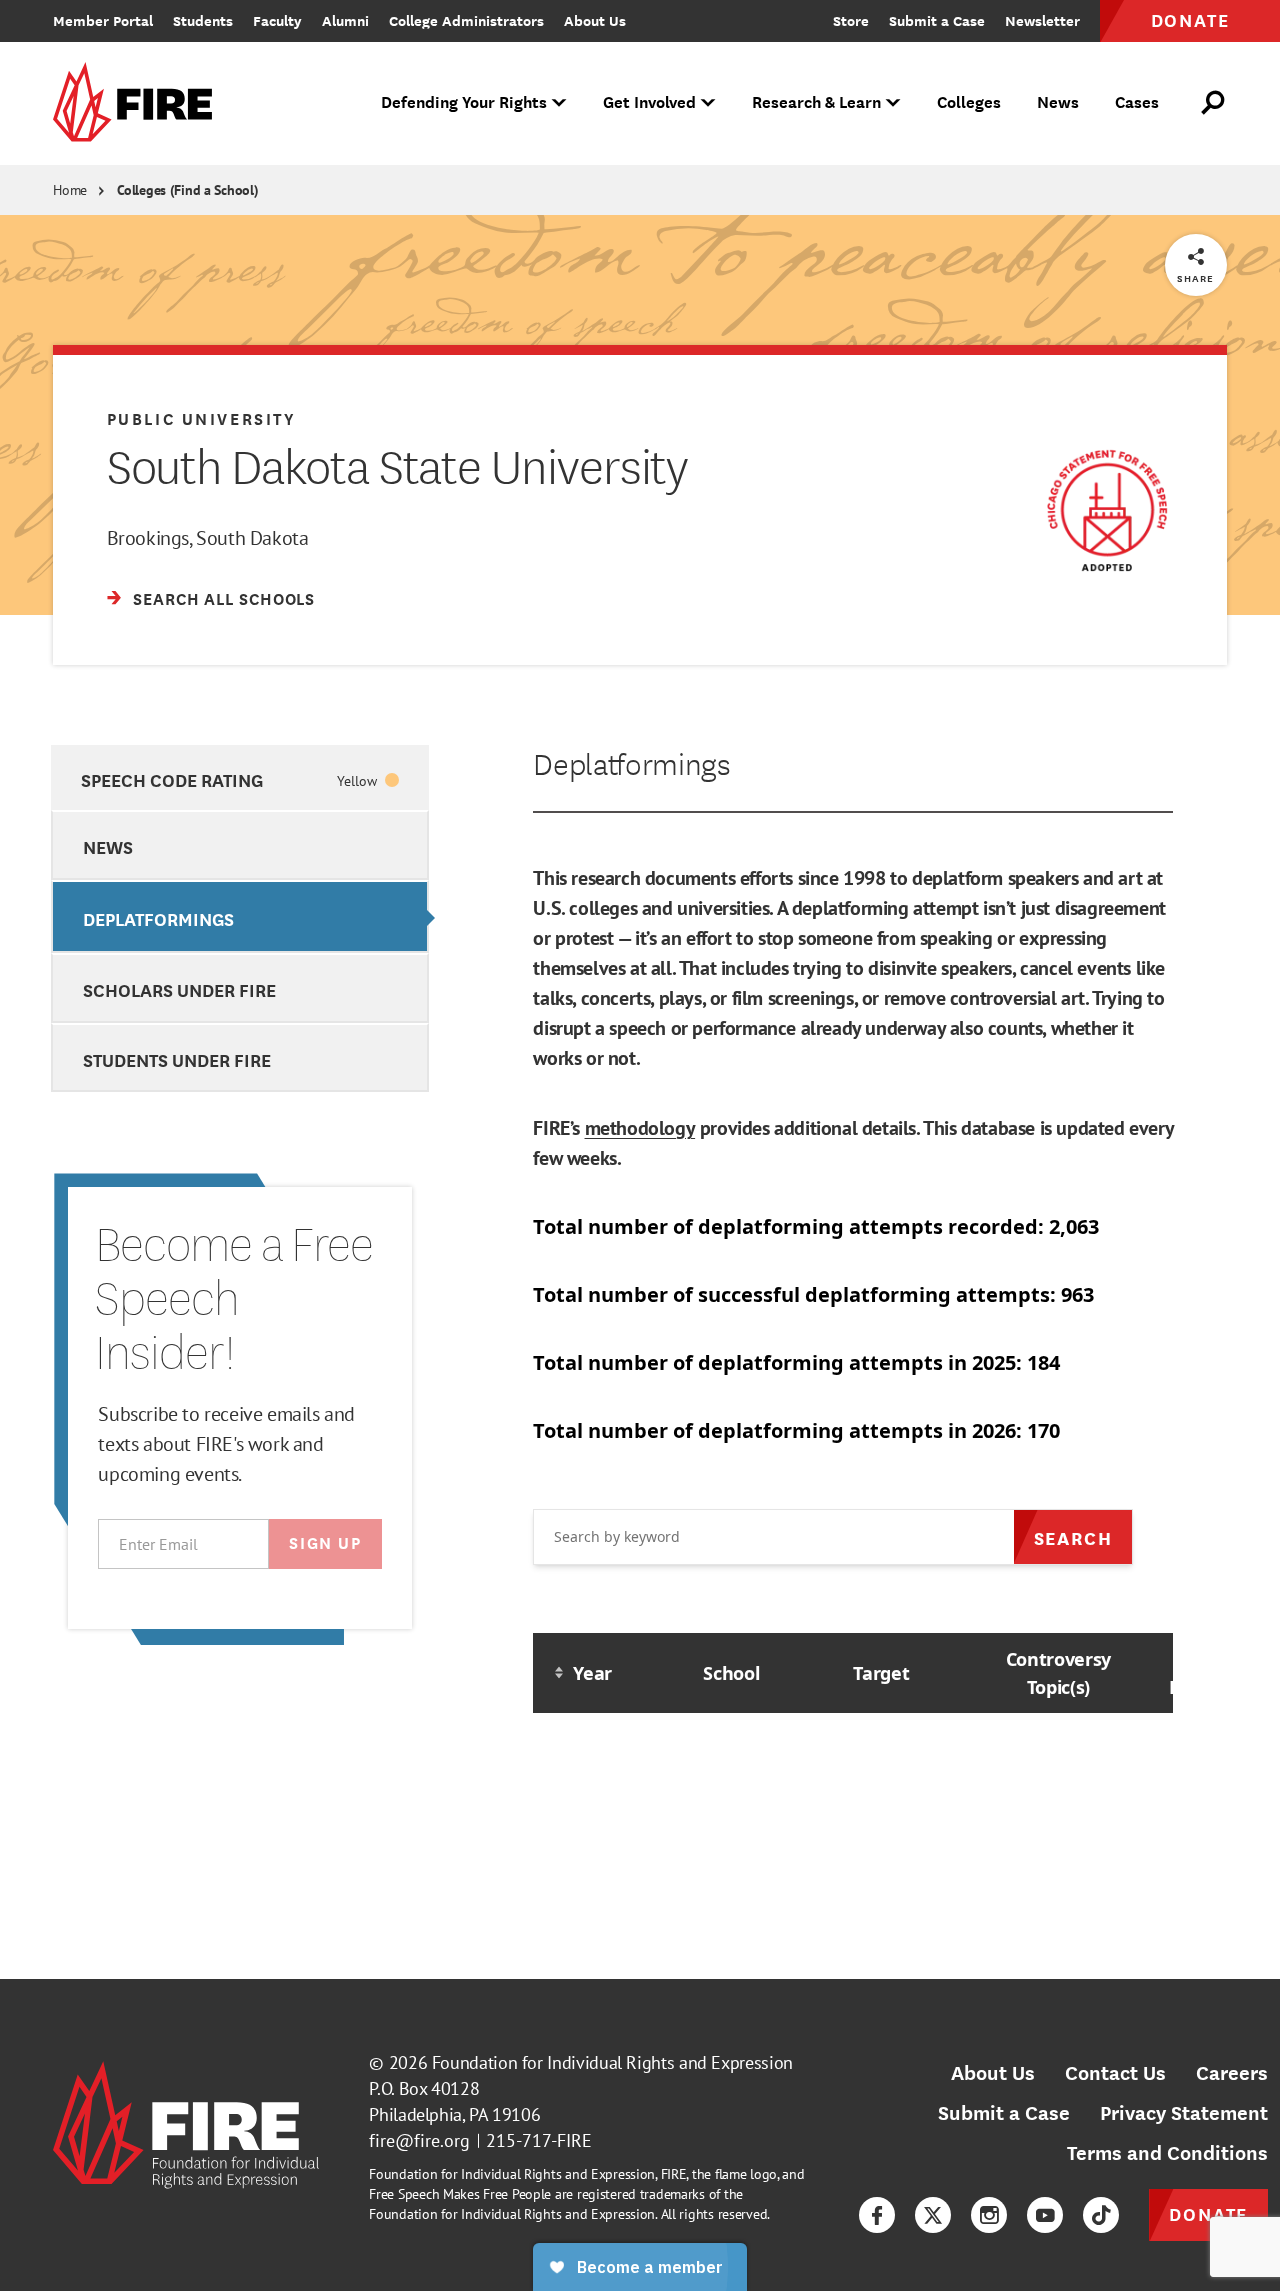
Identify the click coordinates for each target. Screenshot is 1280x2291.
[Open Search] (1214, 103)
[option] (239, 778)
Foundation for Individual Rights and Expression (612, 2062)
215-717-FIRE (539, 2140)
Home (70, 190)
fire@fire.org (419, 2140)
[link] (139, 103)
